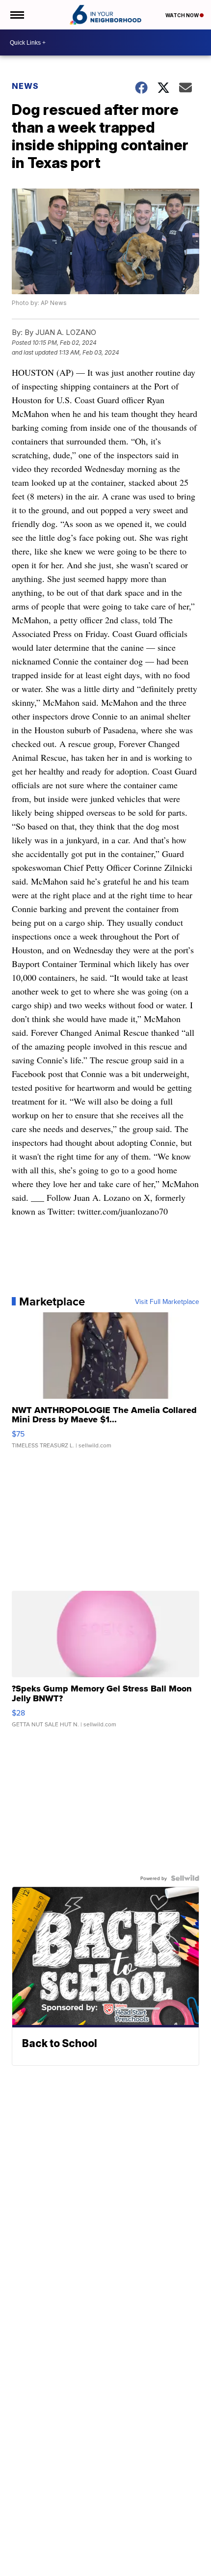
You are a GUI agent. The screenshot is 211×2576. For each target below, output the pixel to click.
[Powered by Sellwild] (185, 1878)
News (25, 86)
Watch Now (183, 15)
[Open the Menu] (16, 15)
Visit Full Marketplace (167, 1302)
